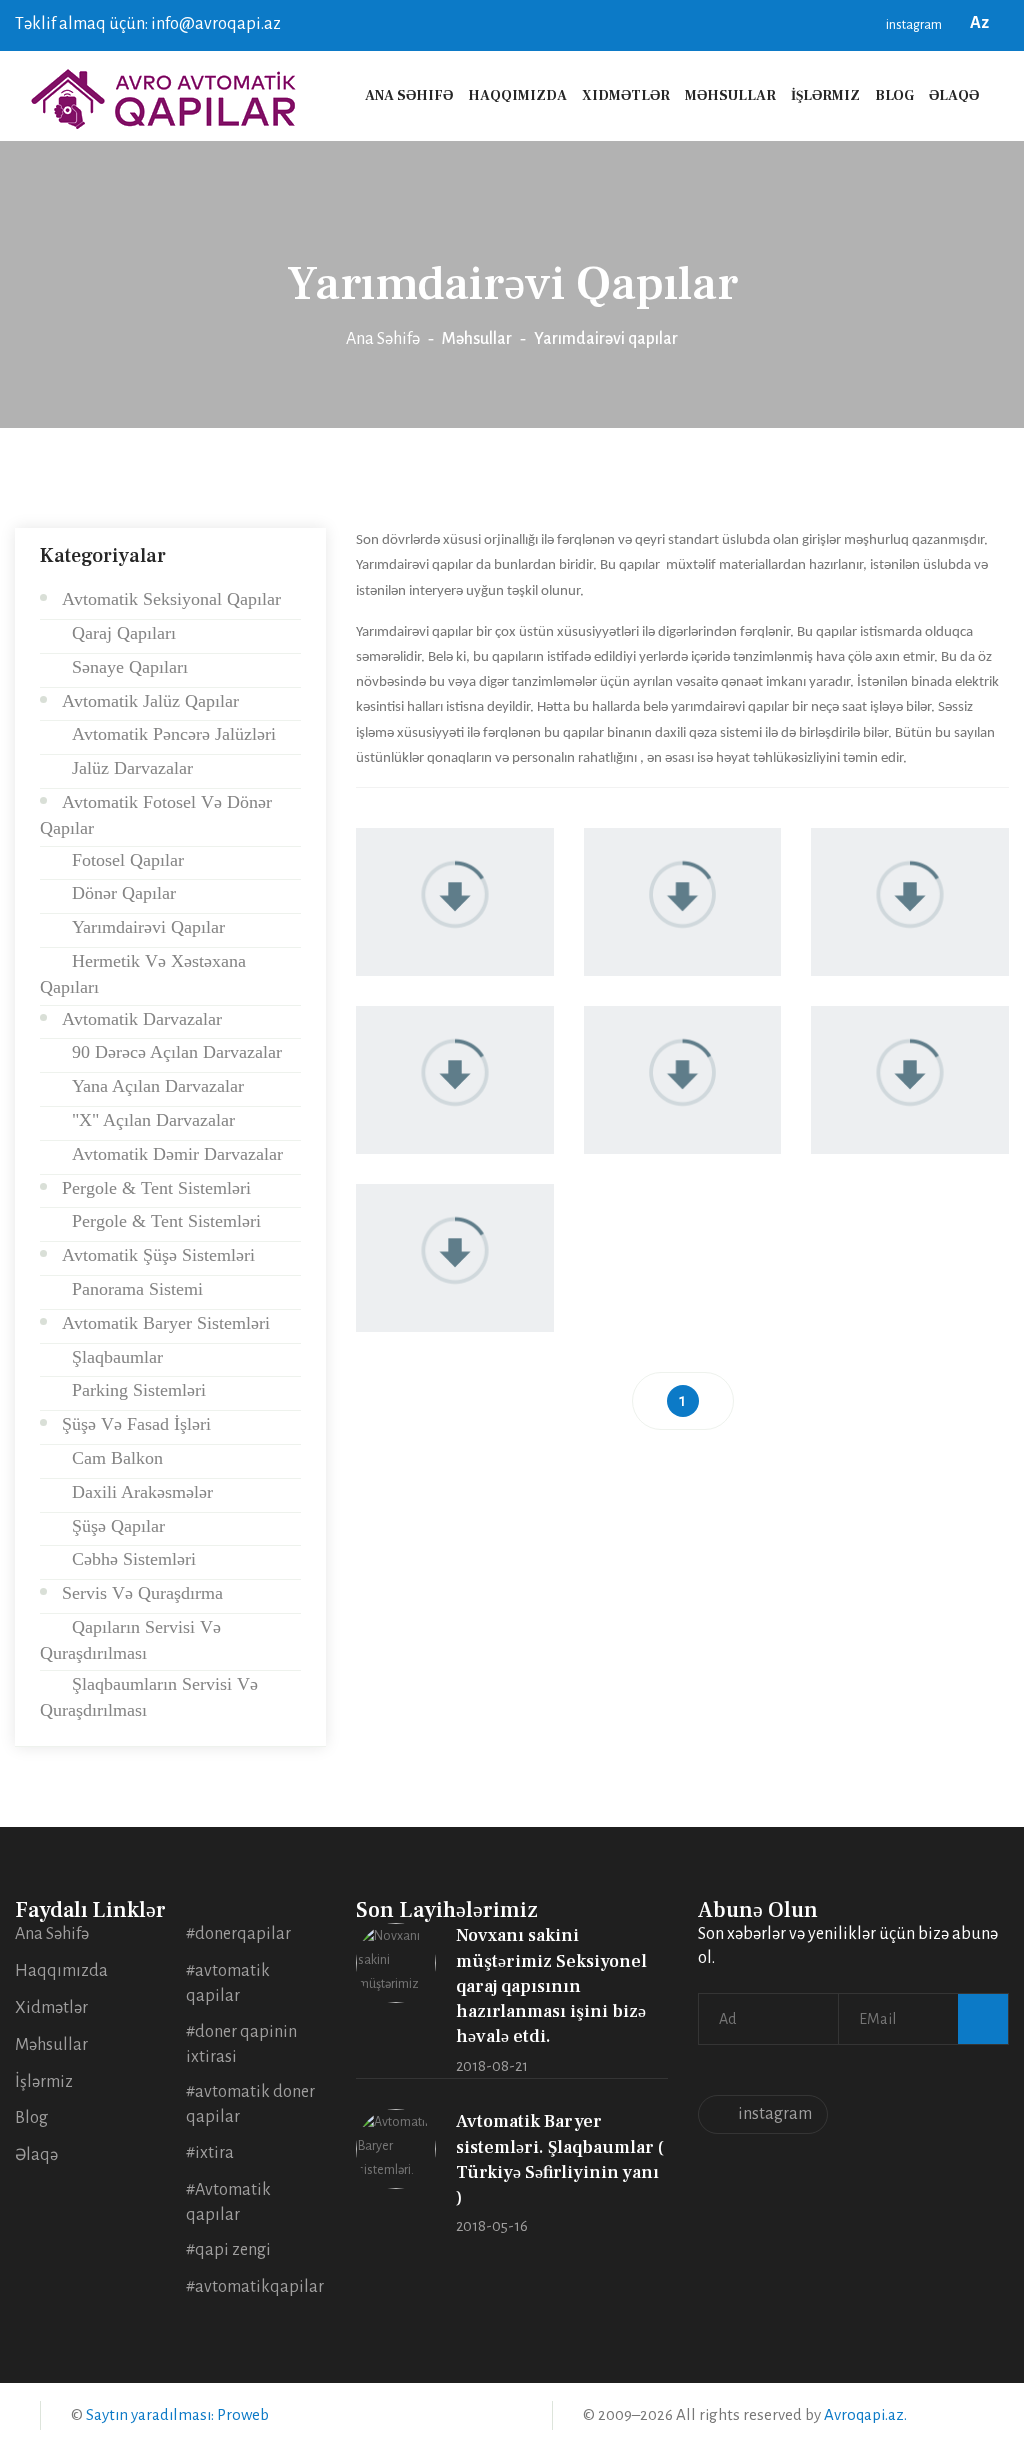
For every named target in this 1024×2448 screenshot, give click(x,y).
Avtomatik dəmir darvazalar (172, 1154)
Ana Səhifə (409, 96)
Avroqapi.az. (865, 2414)
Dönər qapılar (119, 893)
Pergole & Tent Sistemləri (156, 1188)
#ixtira (210, 2153)
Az (982, 23)
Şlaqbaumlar (112, 1357)
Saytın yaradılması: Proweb (177, 2414)
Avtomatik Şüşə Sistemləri (158, 1255)
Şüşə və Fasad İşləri (136, 1424)
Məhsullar (730, 96)
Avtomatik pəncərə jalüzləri (169, 734)
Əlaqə (954, 96)
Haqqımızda (517, 96)
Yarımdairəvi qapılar (143, 927)
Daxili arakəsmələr (137, 1492)
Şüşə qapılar (113, 1526)
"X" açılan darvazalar (148, 1120)
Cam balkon (112, 1458)
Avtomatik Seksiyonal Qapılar (171, 599)
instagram (913, 25)
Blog (894, 96)
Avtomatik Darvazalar (142, 1019)
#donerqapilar (238, 1934)
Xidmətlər (626, 96)
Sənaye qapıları (125, 667)
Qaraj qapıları (119, 633)
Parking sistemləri (134, 1390)
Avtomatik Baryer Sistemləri (166, 1323)
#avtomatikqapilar (255, 2287)
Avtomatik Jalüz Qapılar (150, 701)
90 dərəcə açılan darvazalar (172, 1052)
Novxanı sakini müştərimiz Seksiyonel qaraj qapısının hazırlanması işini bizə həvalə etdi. (551, 1986)
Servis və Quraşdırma (142, 1593)
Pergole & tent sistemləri (161, 1221)
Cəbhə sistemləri (129, 1559)
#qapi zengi (228, 2250)
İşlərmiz (825, 96)
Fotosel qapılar (123, 860)
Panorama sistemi (132, 1289)
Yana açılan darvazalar (153, 1086)
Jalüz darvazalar (127, 768)
